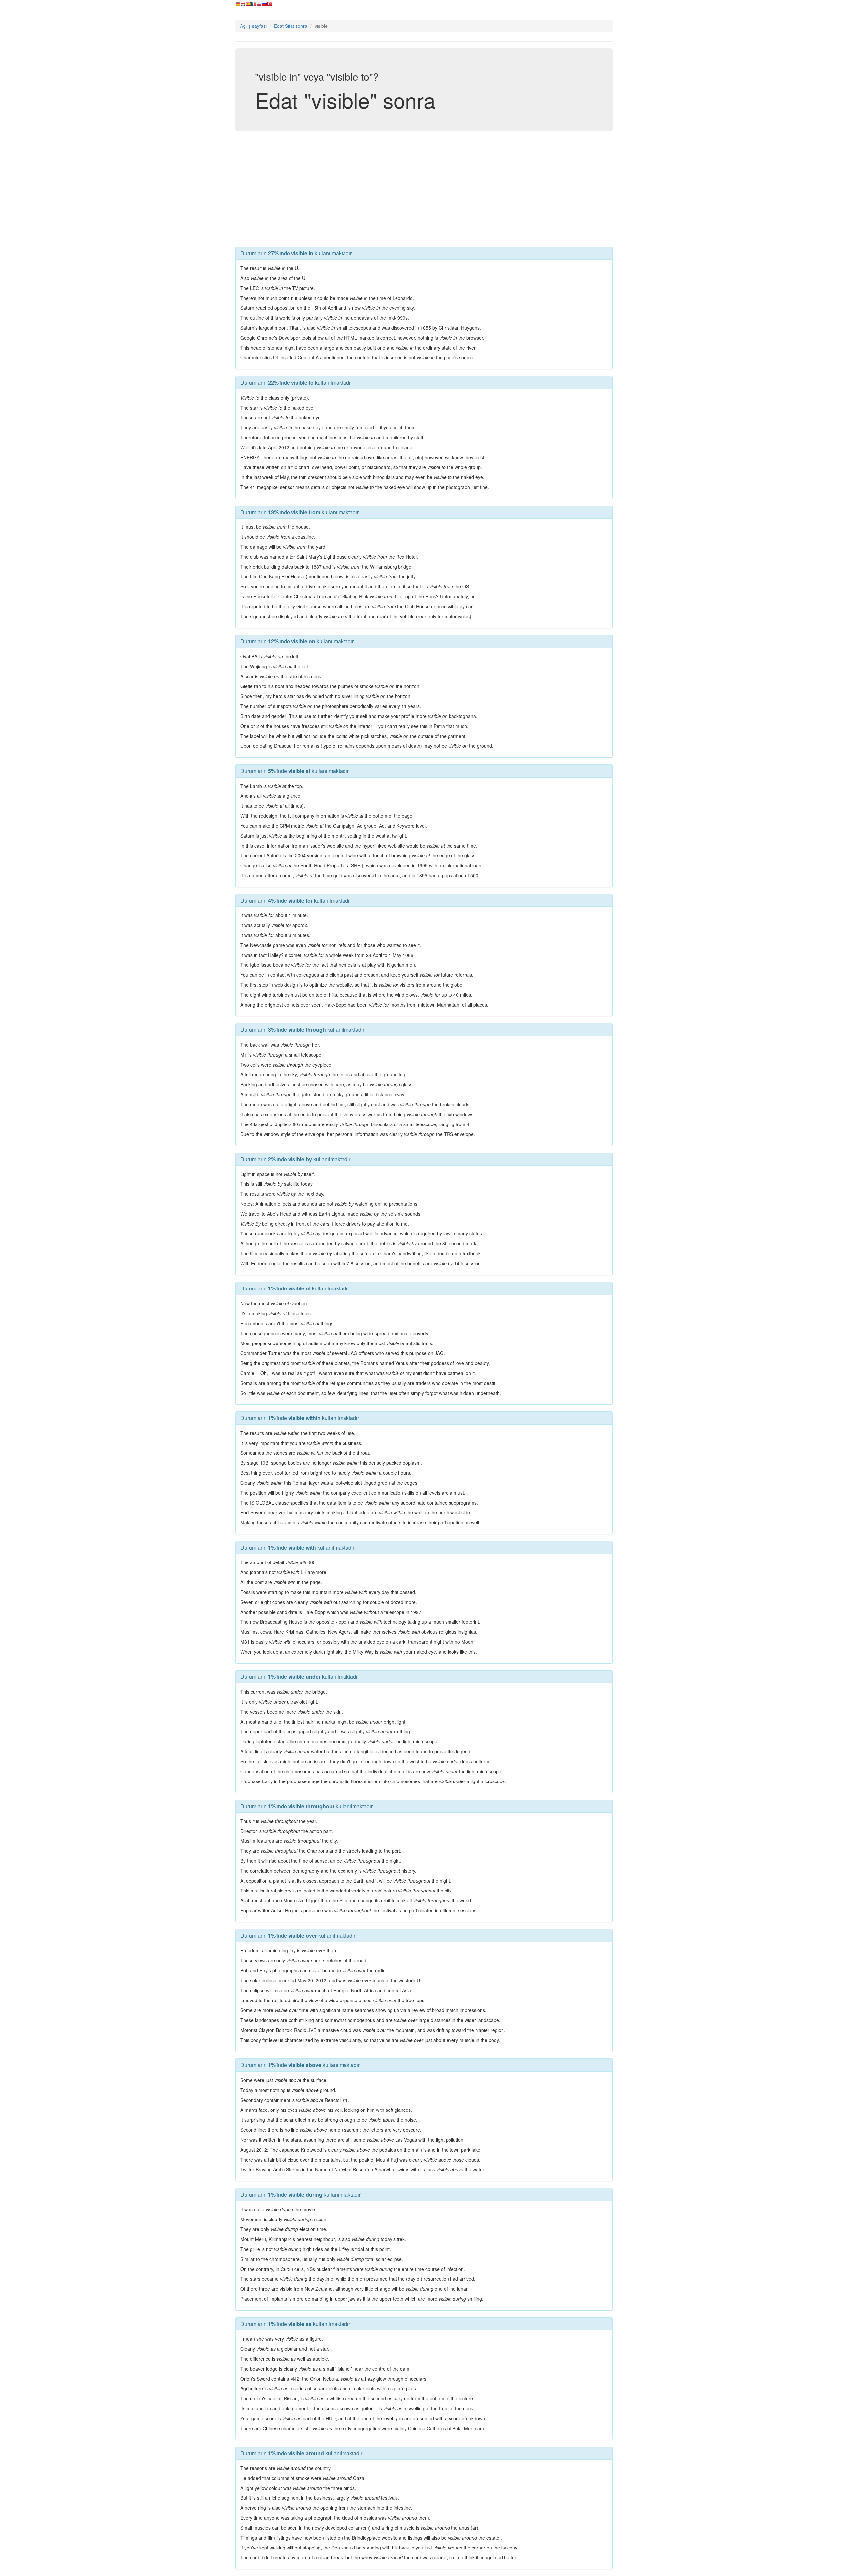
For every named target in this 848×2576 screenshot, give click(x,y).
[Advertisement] (424, 187)
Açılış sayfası (253, 26)
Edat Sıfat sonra (291, 26)
